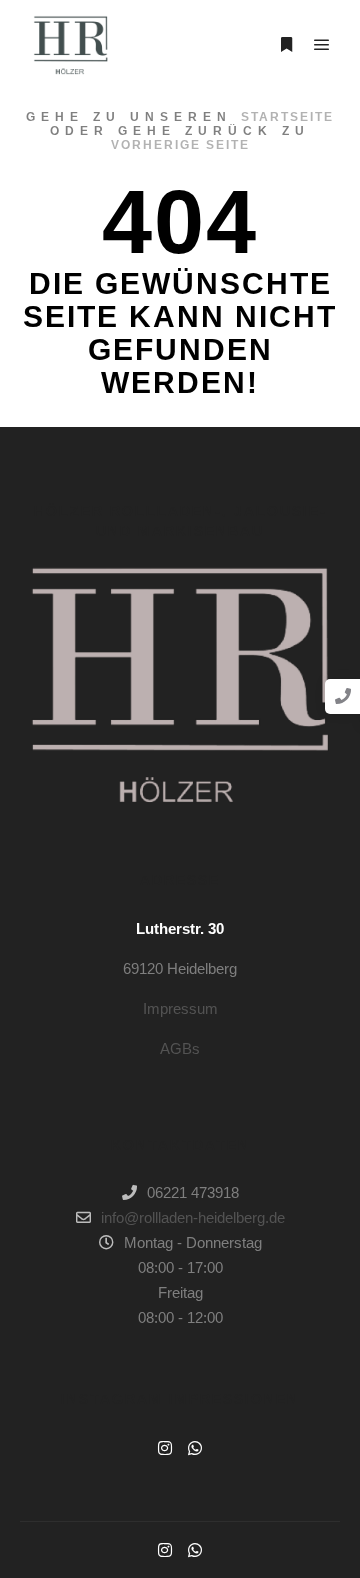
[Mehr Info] (286, 45)
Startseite (287, 117)
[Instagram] (165, 1448)
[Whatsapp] (195, 1448)
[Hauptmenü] (322, 45)
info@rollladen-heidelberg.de (193, 1217)
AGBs (180, 1048)
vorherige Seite (180, 145)
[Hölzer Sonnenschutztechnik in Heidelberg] (70, 45)
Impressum (180, 1008)
